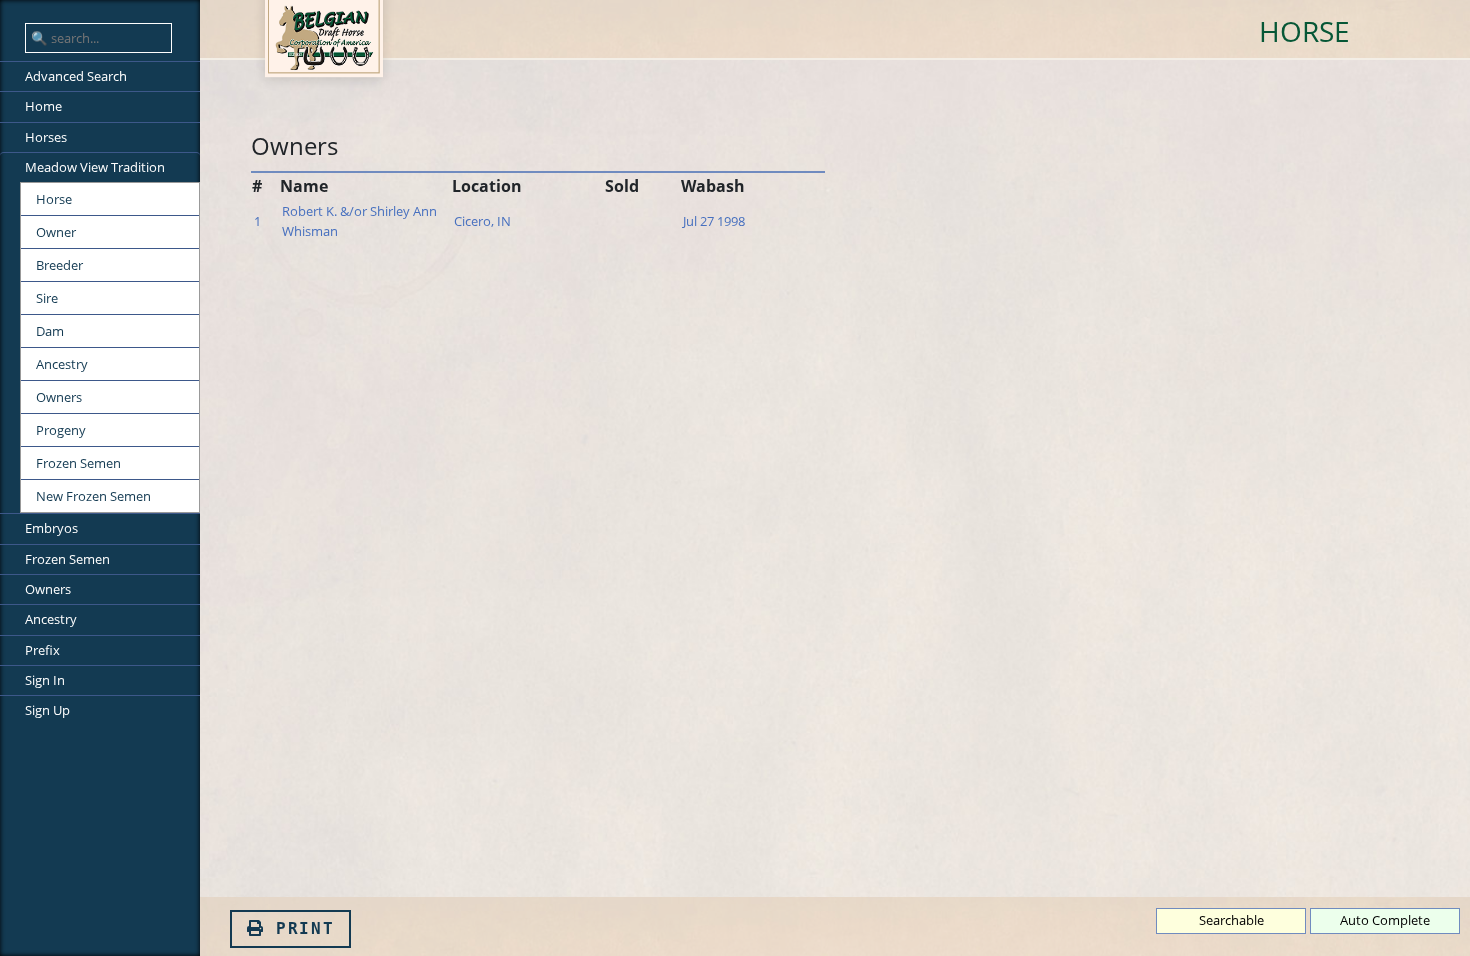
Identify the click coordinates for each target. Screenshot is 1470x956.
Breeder (59, 265)
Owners (59, 397)
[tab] (100, 38)
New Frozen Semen (93, 496)
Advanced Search (76, 76)
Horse (54, 199)
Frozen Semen (78, 463)
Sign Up (47, 710)
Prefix (42, 650)
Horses (46, 137)
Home (43, 106)
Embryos (51, 528)
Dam (50, 331)
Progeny (61, 430)
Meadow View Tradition (95, 167)
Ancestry (62, 364)
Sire (47, 298)
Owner (56, 232)
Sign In (45, 680)
